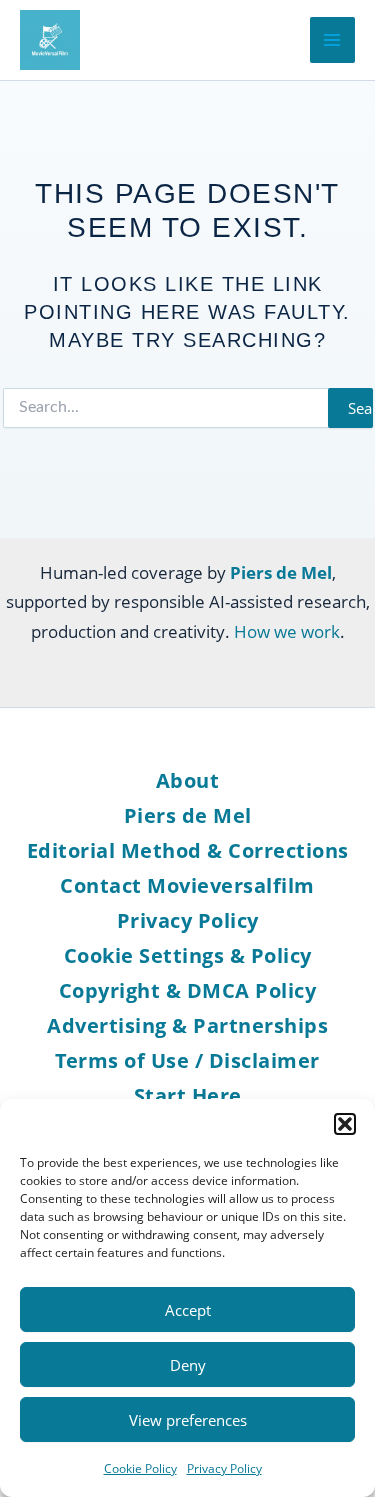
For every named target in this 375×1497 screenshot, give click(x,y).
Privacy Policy (224, 1468)
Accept (188, 1310)
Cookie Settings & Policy (188, 955)
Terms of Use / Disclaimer (187, 1060)
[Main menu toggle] (333, 40)
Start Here (188, 1095)
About (188, 780)
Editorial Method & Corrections (188, 850)
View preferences (188, 1420)
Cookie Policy (140, 1468)
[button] (345, 1124)
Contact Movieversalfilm (187, 885)
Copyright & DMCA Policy (188, 990)
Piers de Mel (188, 815)
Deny (188, 1365)
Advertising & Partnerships (187, 1025)
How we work (287, 631)
